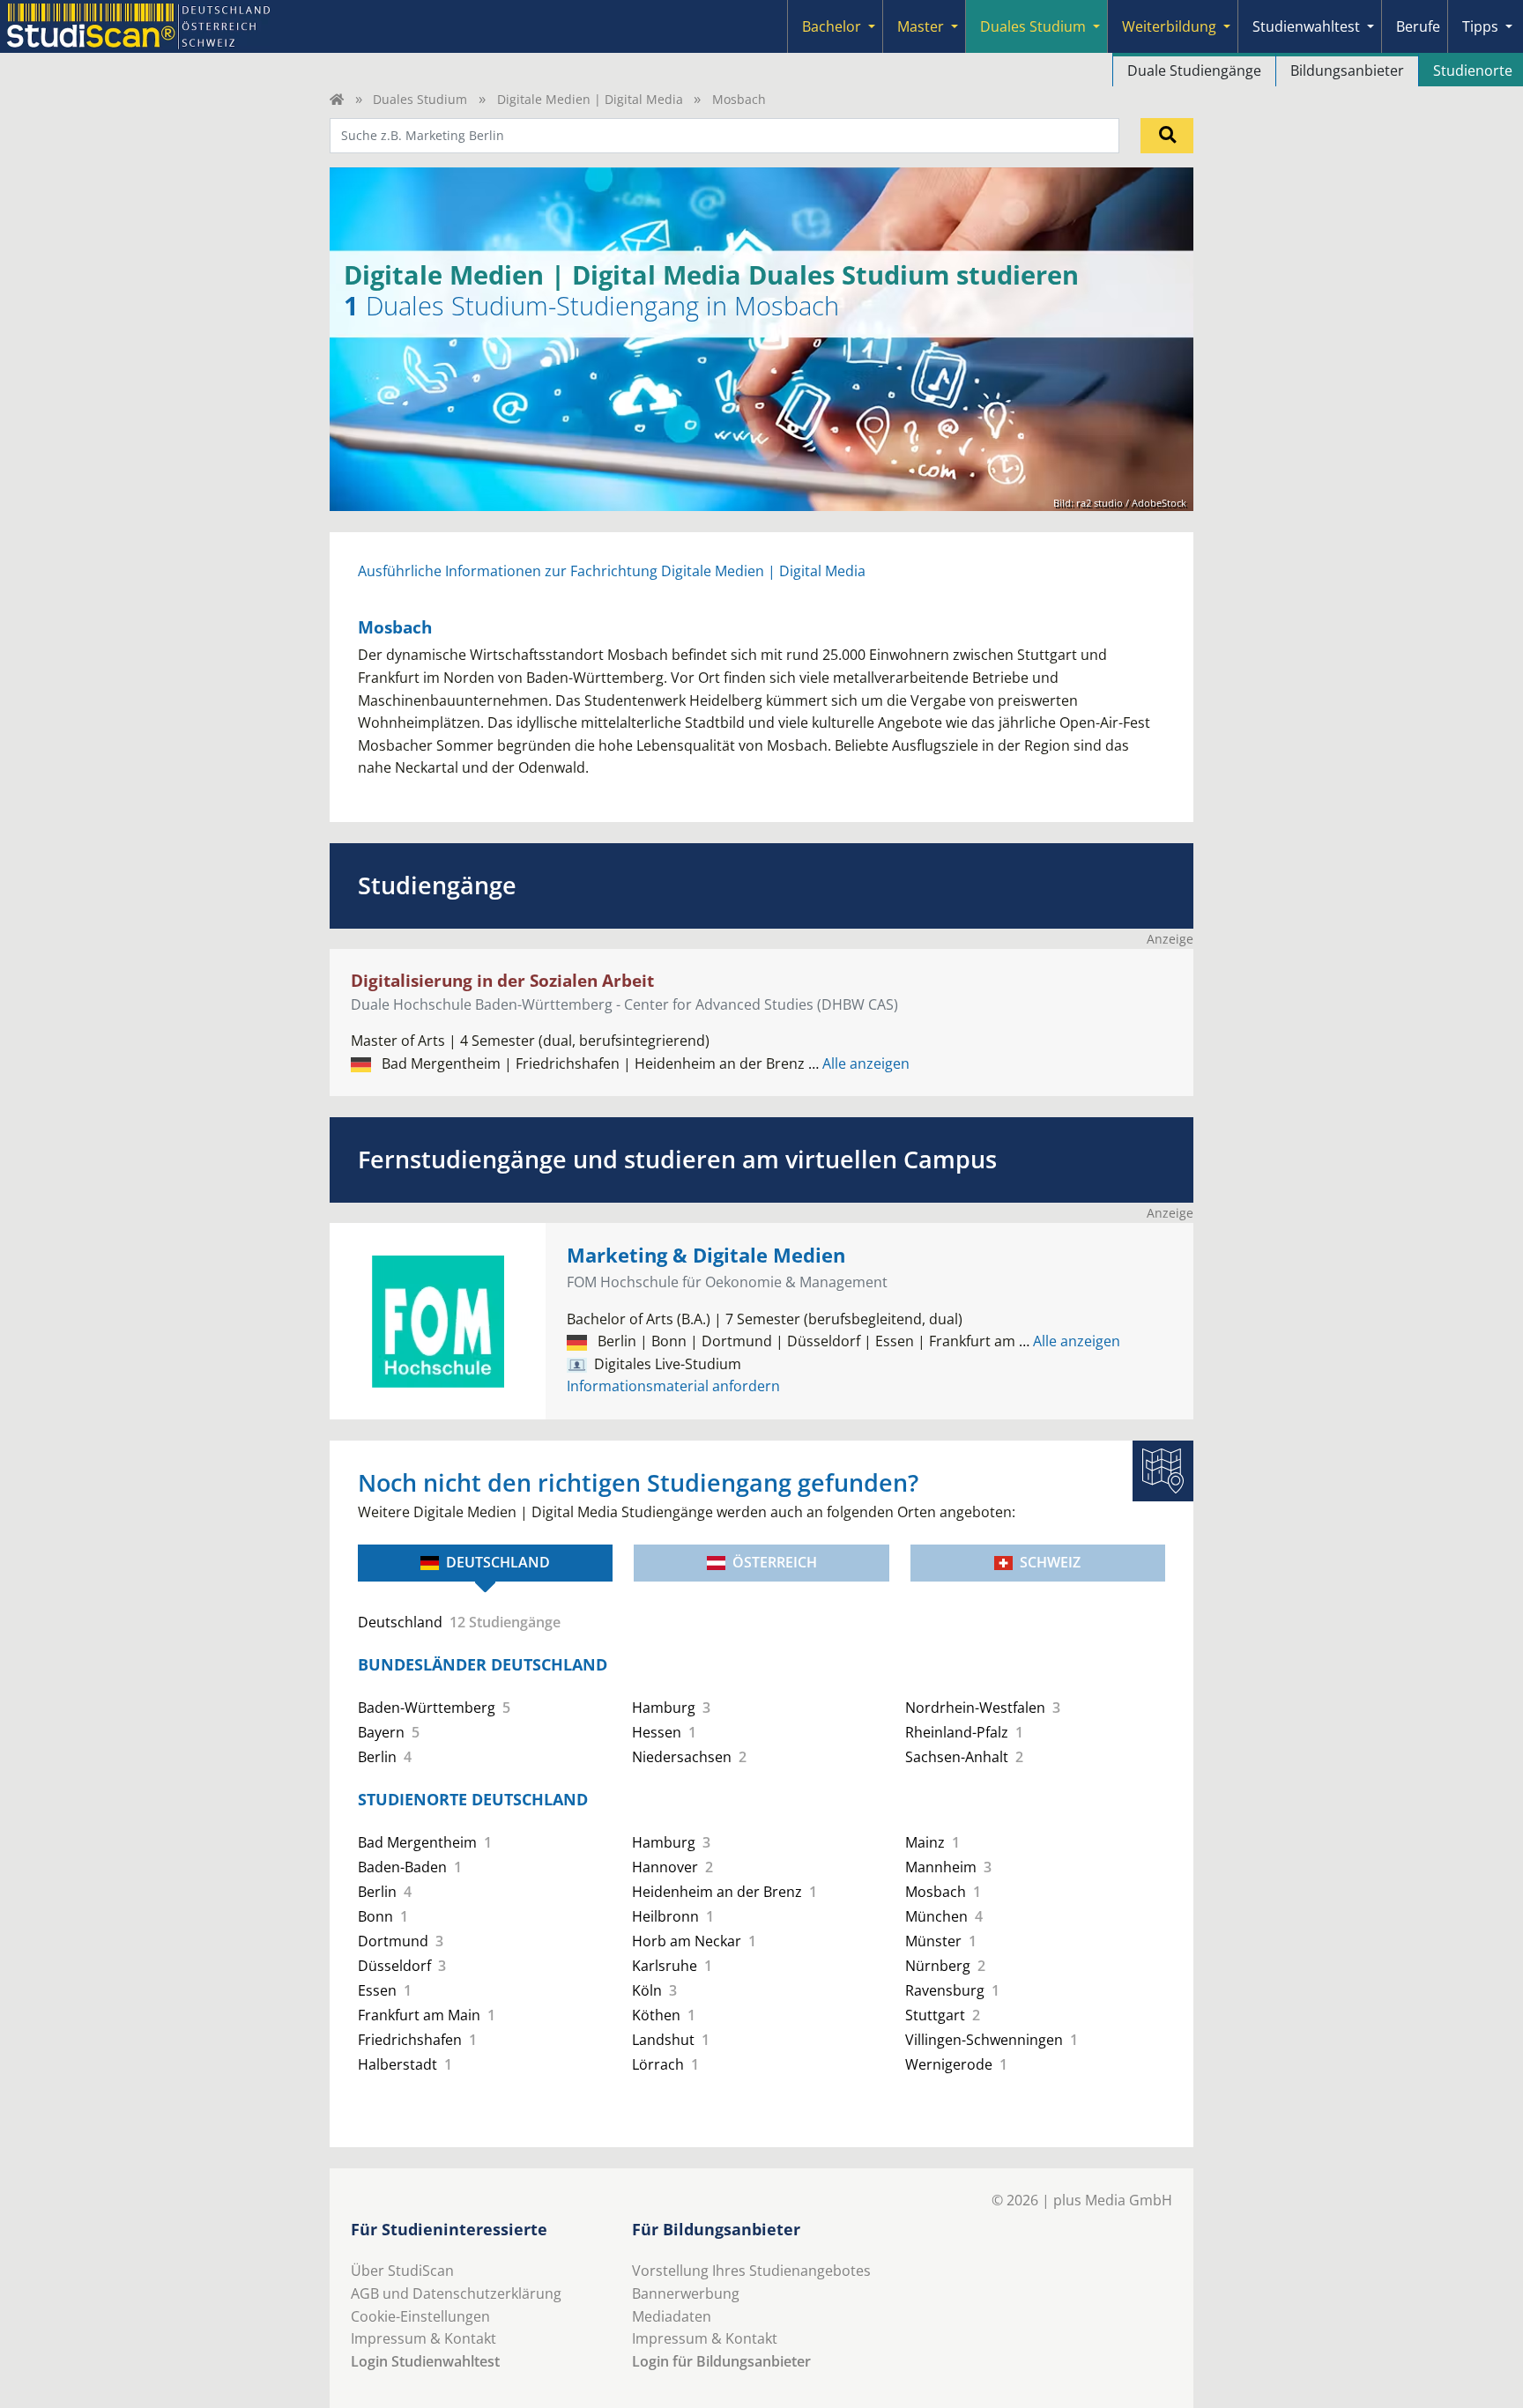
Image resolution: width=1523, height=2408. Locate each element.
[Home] (337, 99)
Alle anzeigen (859, 1063)
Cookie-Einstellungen (420, 2316)
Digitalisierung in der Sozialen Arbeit (502, 980)
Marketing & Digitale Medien (706, 1255)
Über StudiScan (402, 2271)
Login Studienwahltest (425, 2361)
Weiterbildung (1169, 26)
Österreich (775, 1562)
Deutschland (498, 1562)
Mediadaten (672, 2316)
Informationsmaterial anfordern (673, 1386)
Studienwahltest (1306, 26)
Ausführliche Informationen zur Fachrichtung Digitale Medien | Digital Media (612, 571)
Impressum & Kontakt (423, 2338)
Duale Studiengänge (1194, 70)
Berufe (1418, 26)
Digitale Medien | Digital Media (590, 99)
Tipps (1480, 26)
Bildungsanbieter (1347, 70)
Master (921, 26)
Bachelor (832, 26)
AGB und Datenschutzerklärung (456, 2293)
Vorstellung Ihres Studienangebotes (751, 2271)
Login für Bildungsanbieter (721, 2361)
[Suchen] (1167, 136)
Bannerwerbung (686, 2293)
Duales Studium (1033, 26)
